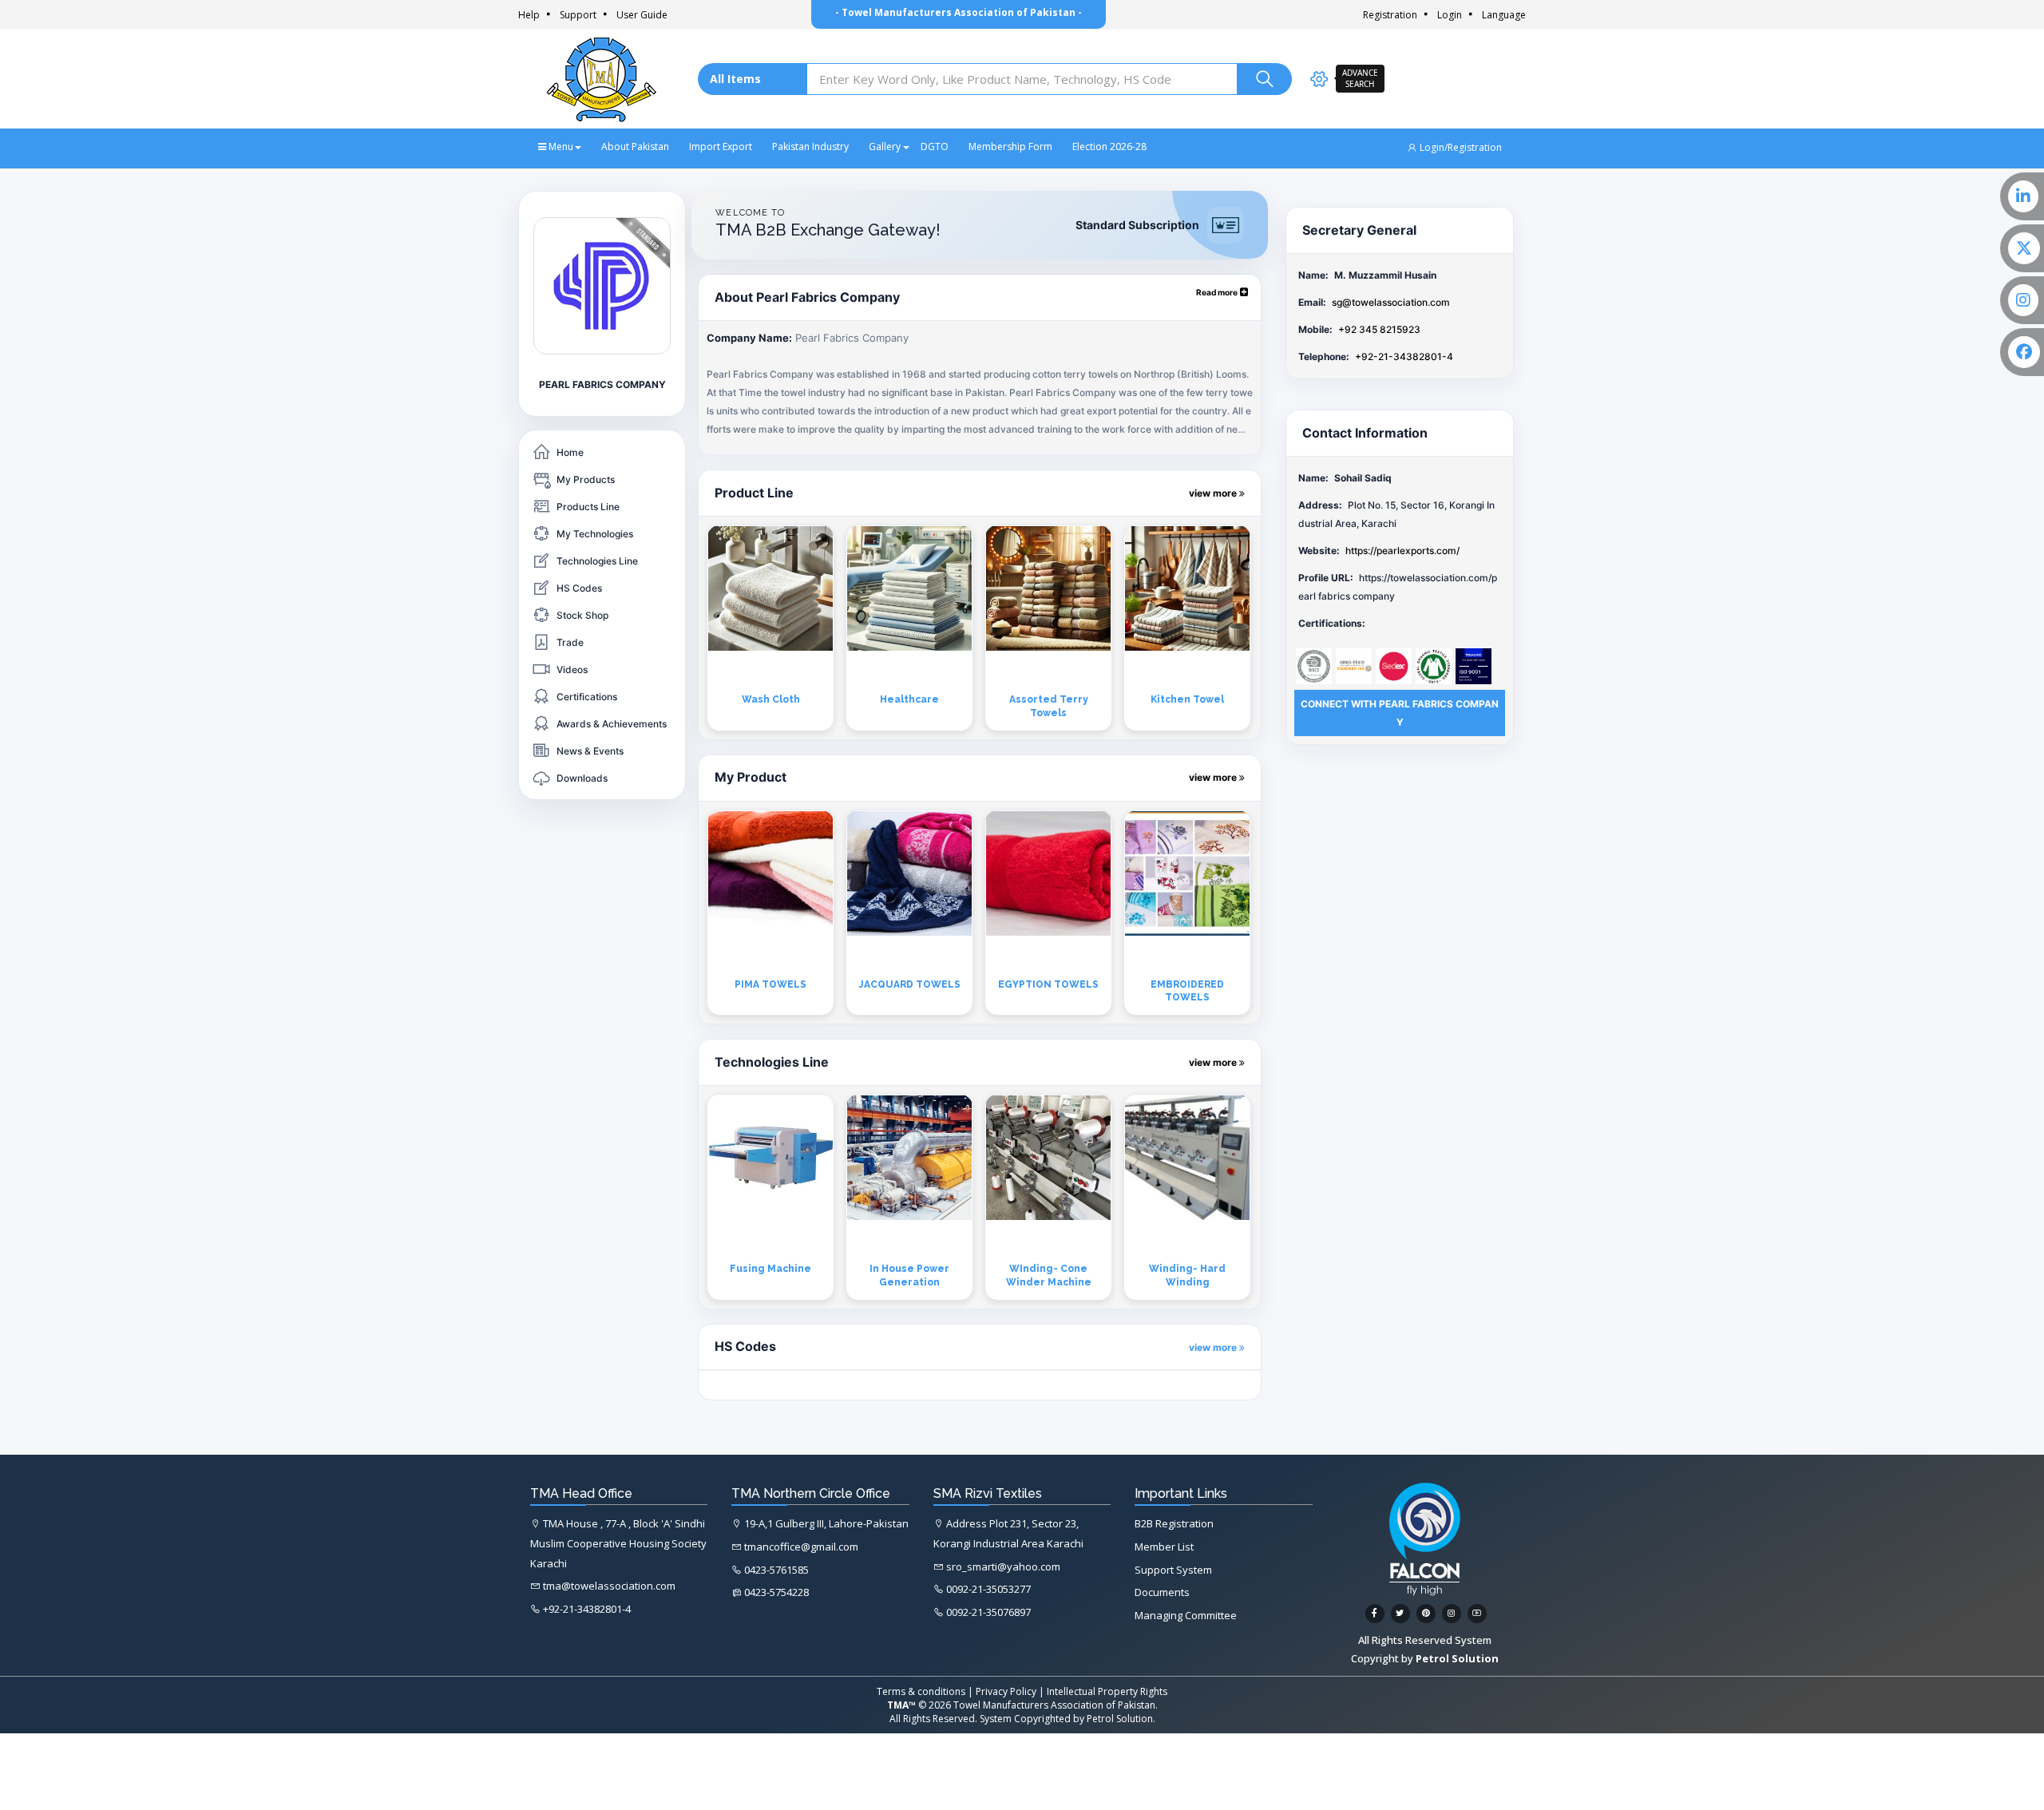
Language (1504, 15)
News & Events (590, 751)
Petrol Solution (1120, 1719)
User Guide (642, 15)
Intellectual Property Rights (1107, 1691)
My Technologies (595, 534)
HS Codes (579, 588)
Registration (1390, 15)
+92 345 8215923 (1379, 329)
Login (1450, 15)
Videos (572, 669)
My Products (586, 479)
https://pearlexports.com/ (1402, 551)
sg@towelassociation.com (1391, 302)
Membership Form (1010, 147)
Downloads (582, 778)
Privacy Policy (1006, 1691)
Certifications (587, 697)
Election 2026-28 (1109, 147)
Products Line (588, 507)
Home (570, 452)
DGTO (935, 147)
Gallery (885, 147)
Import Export (721, 147)
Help (529, 15)
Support (578, 15)
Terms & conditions (921, 1691)
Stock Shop (582, 615)
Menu (560, 147)
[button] (1222, 292)
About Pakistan (635, 147)
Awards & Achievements (612, 724)
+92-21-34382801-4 (1404, 356)
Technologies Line (597, 561)
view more (1214, 493)
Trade (570, 642)
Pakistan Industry (810, 147)
